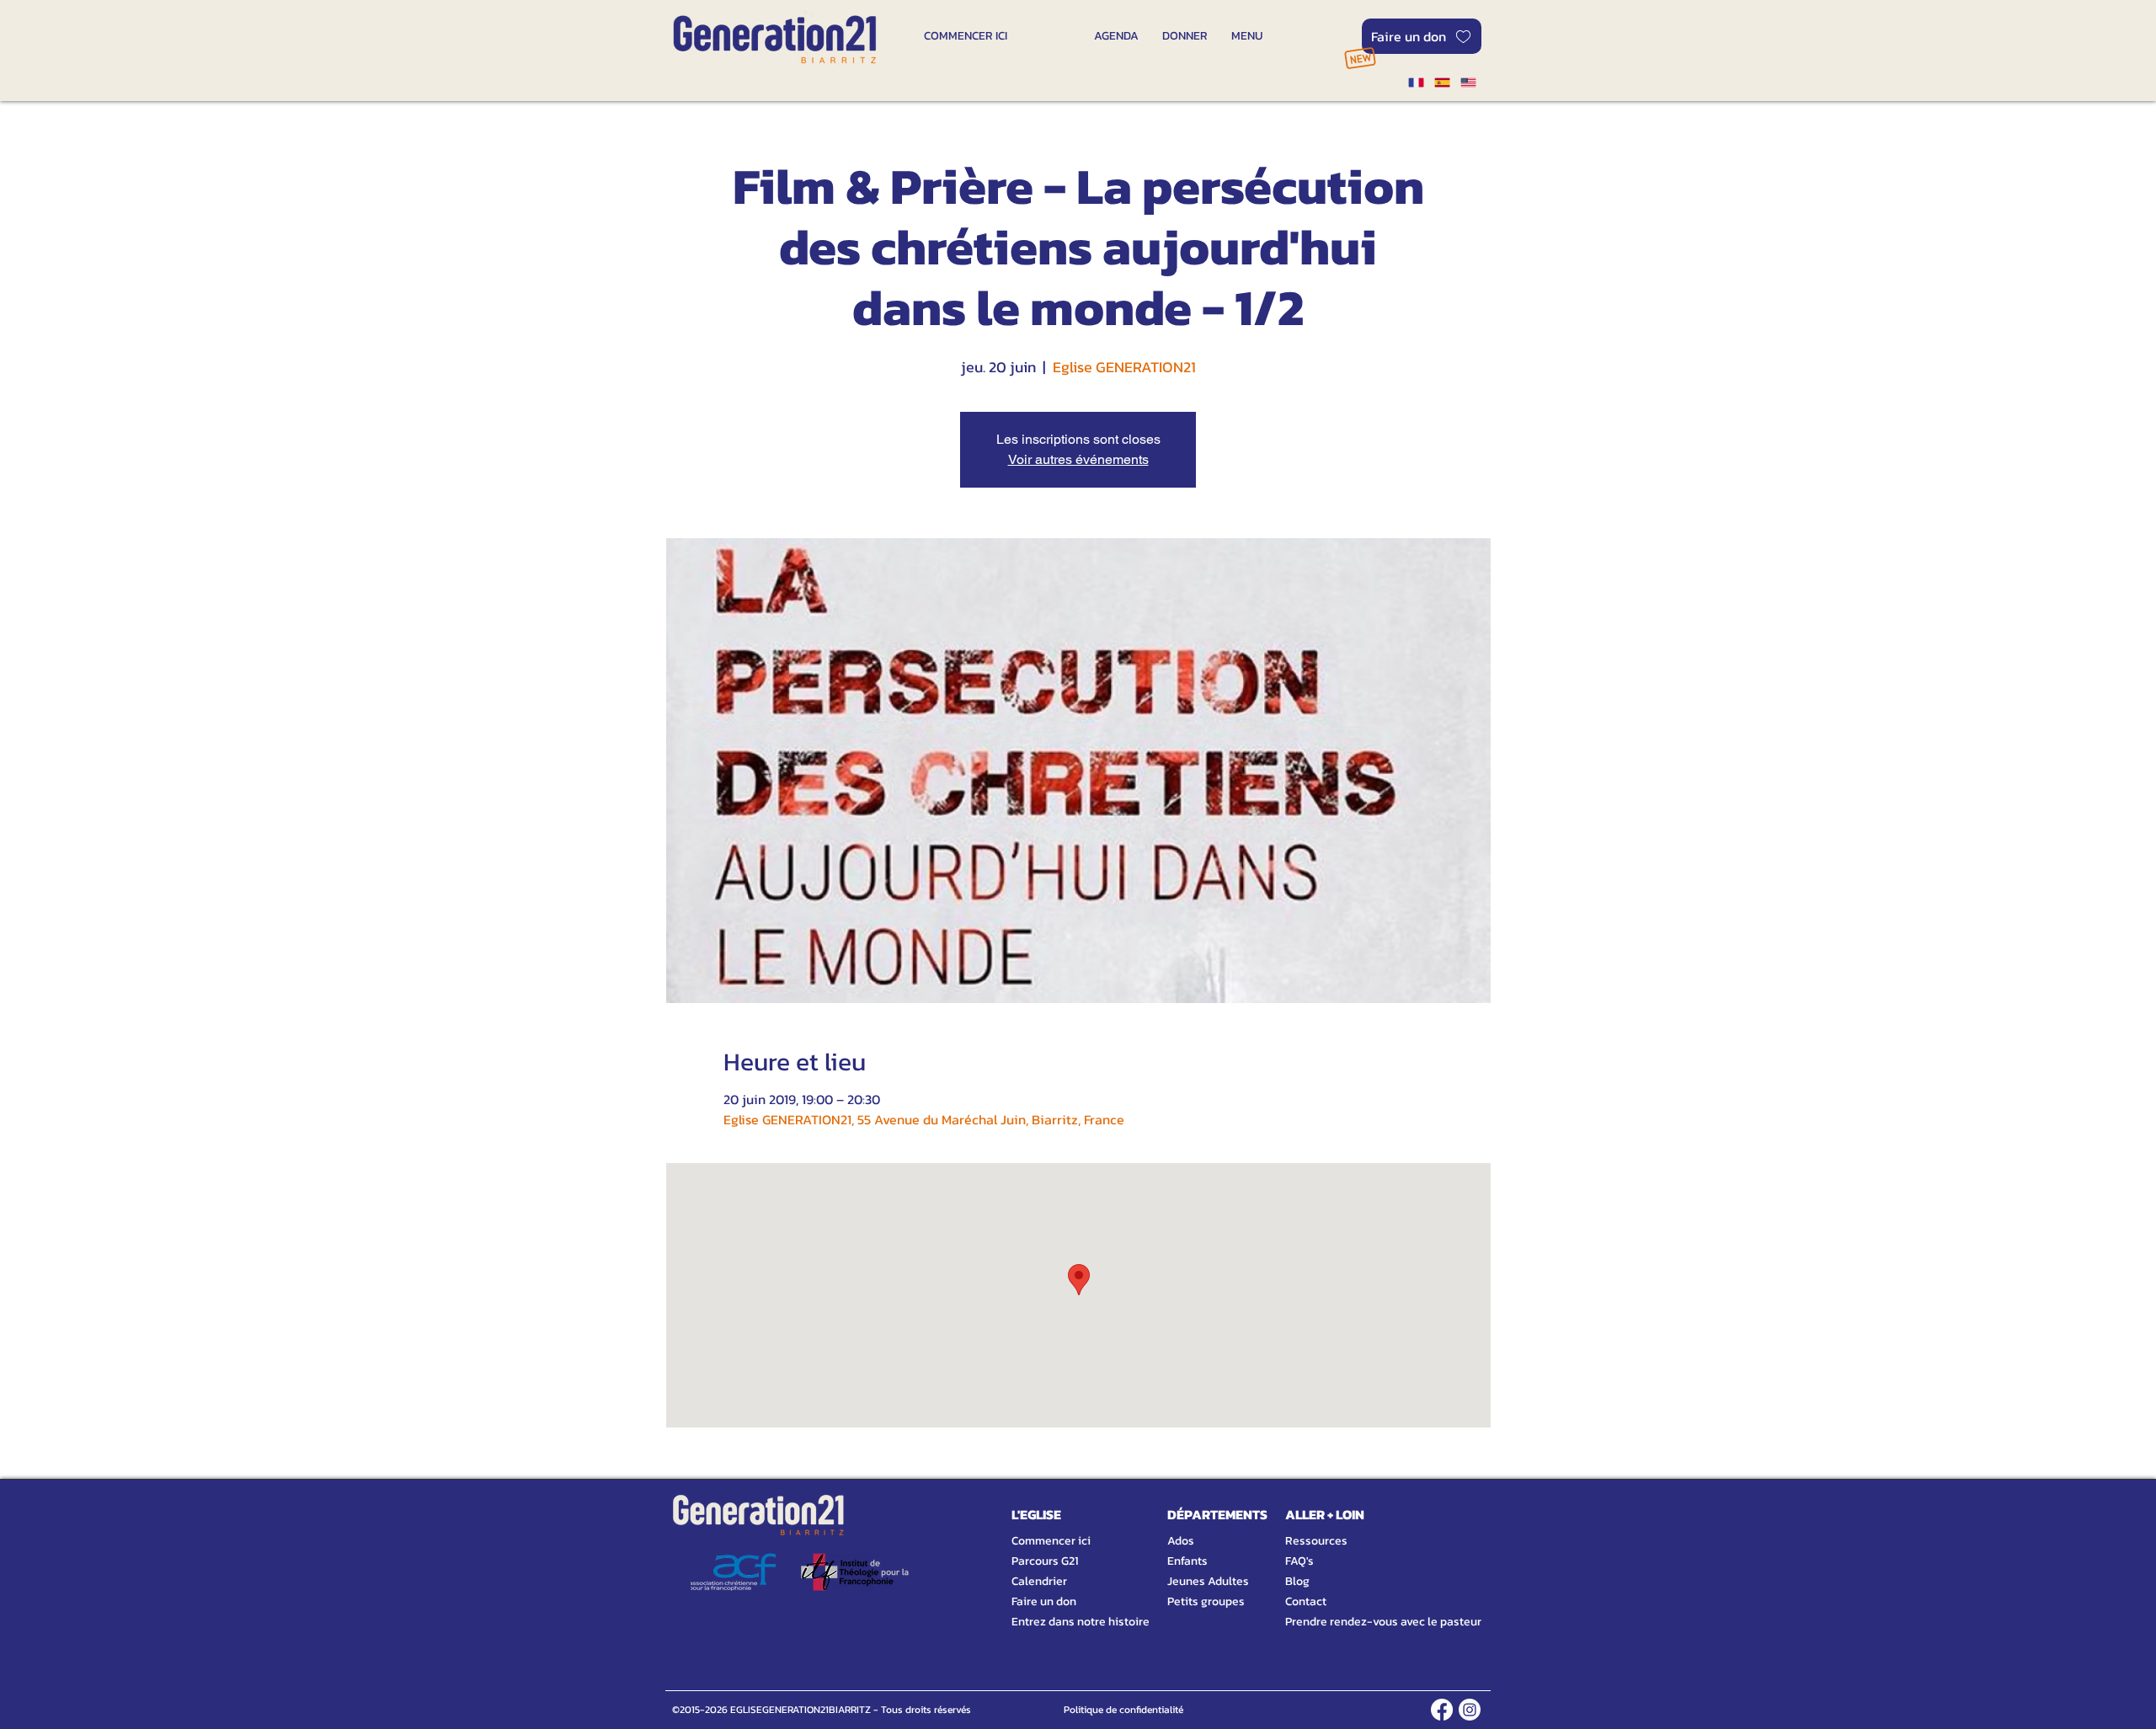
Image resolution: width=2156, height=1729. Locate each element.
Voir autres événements (1078, 459)
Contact (1306, 1601)
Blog (1297, 1581)
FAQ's (1299, 1561)
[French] (1416, 83)
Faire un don (1044, 1601)
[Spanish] (1441, 83)
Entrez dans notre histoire (1060, 1622)
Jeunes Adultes (1208, 1581)
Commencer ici (1051, 1541)
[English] (1468, 83)
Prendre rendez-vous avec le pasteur (1364, 1622)
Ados (1181, 1541)
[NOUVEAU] (1360, 58)
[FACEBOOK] (1442, 1710)
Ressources (1316, 1541)
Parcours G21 (1045, 1561)
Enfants (1187, 1561)
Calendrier (1039, 1581)
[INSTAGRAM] (1470, 1710)
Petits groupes (1206, 1601)
